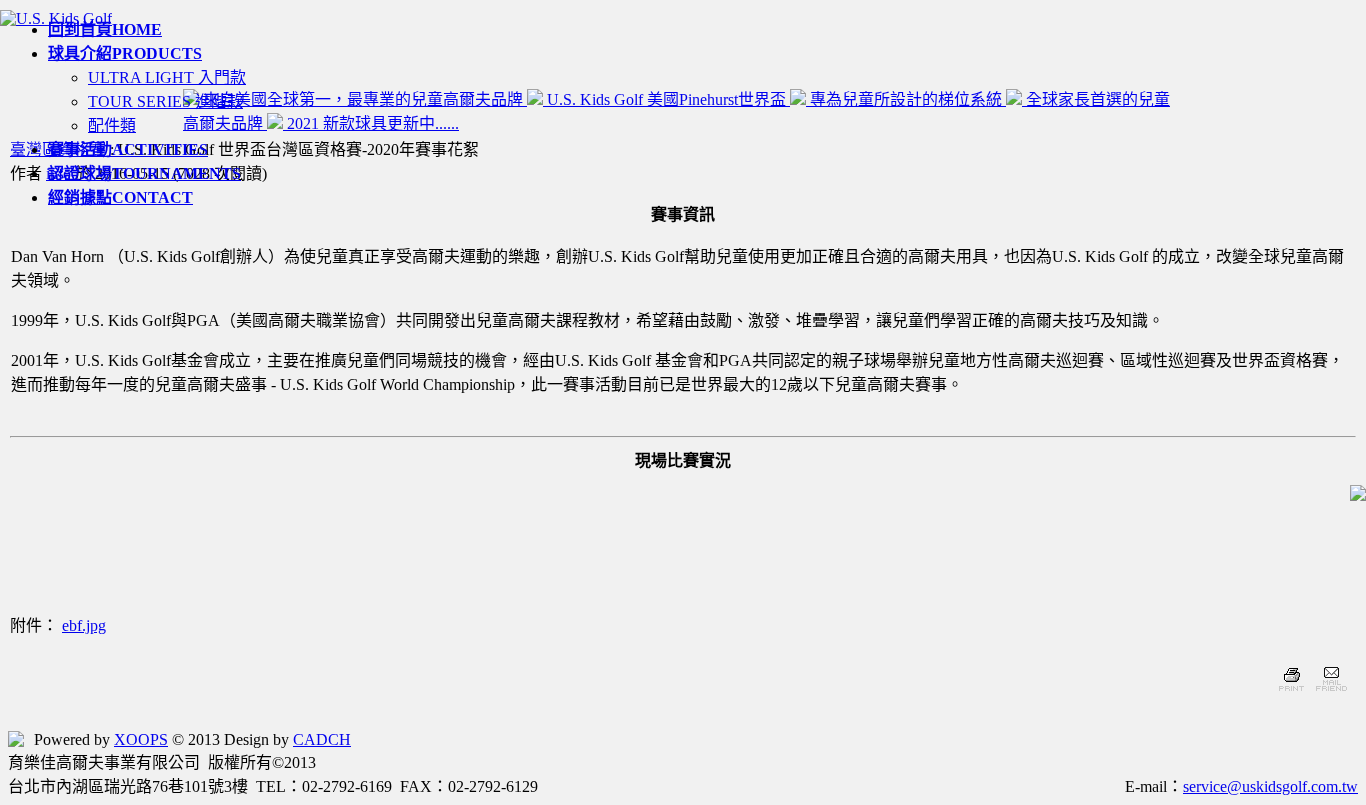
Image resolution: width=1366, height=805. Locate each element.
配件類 (112, 125)
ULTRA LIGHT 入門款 (167, 77)
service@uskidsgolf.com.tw (1270, 786)
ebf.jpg (84, 625)
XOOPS (141, 739)
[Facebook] (16, 739)
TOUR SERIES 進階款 (165, 101)
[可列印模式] (1291, 693)
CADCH (322, 739)
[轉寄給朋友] (1330, 693)
